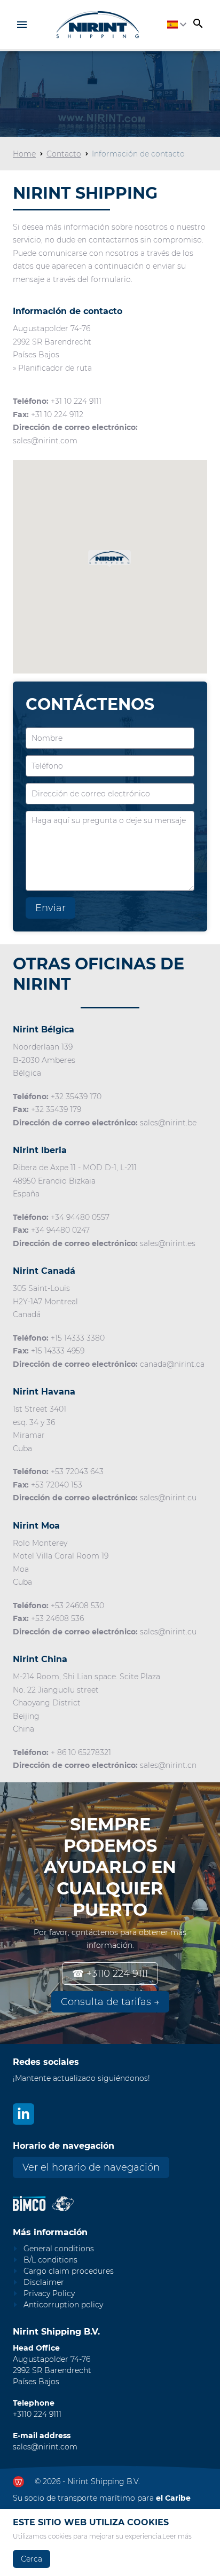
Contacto (64, 154)
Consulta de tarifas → (110, 2002)
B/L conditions (50, 2260)
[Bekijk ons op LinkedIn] (23, 2114)
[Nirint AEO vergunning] (63, 2204)
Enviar (50, 908)
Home (24, 154)
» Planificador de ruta (52, 368)
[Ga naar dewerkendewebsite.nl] (18, 2482)
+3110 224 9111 (37, 2414)
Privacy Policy (49, 2293)
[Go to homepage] (97, 25)
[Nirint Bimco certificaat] (32, 2204)
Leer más (177, 2536)
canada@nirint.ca (172, 1364)
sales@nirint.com (45, 441)
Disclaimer (44, 2282)
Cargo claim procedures (69, 2271)
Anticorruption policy (63, 2305)
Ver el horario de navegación (91, 2167)
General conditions (59, 2249)
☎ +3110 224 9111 (110, 1974)
